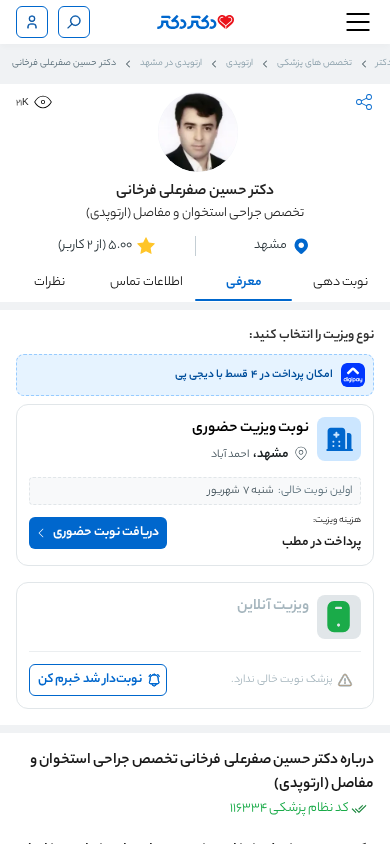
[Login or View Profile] (32, 22)
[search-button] (74, 22)
